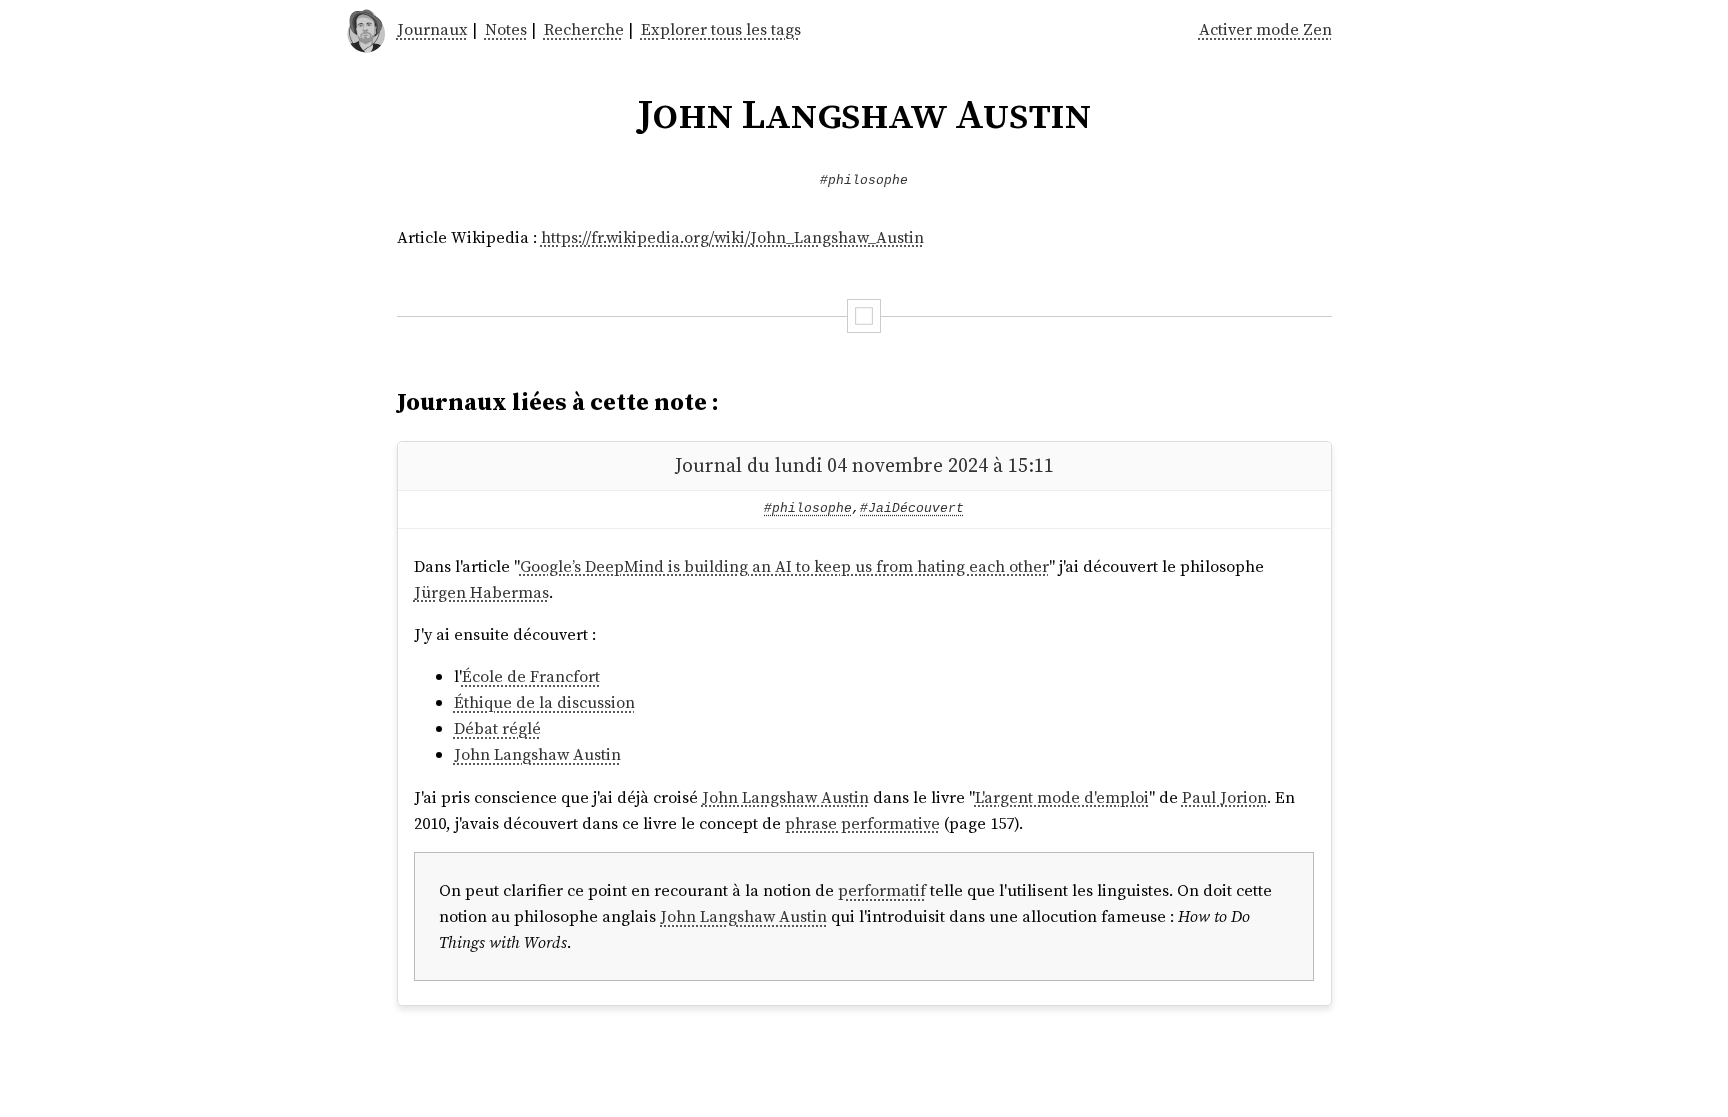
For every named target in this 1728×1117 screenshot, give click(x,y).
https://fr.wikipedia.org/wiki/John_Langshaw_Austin (732, 237)
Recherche (584, 29)
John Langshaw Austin (537, 754)
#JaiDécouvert (912, 508)
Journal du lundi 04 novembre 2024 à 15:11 (864, 465)
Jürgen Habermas (481, 592)
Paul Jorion (1224, 797)
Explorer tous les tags (721, 29)
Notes (506, 29)
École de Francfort (531, 676)
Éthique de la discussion (544, 702)
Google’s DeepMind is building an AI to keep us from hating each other (784, 566)
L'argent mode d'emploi (1062, 797)
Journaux (432, 29)
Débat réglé (497, 728)
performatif (882, 890)
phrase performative (862, 823)
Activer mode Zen (1265, 29)
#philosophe (864, 180)
